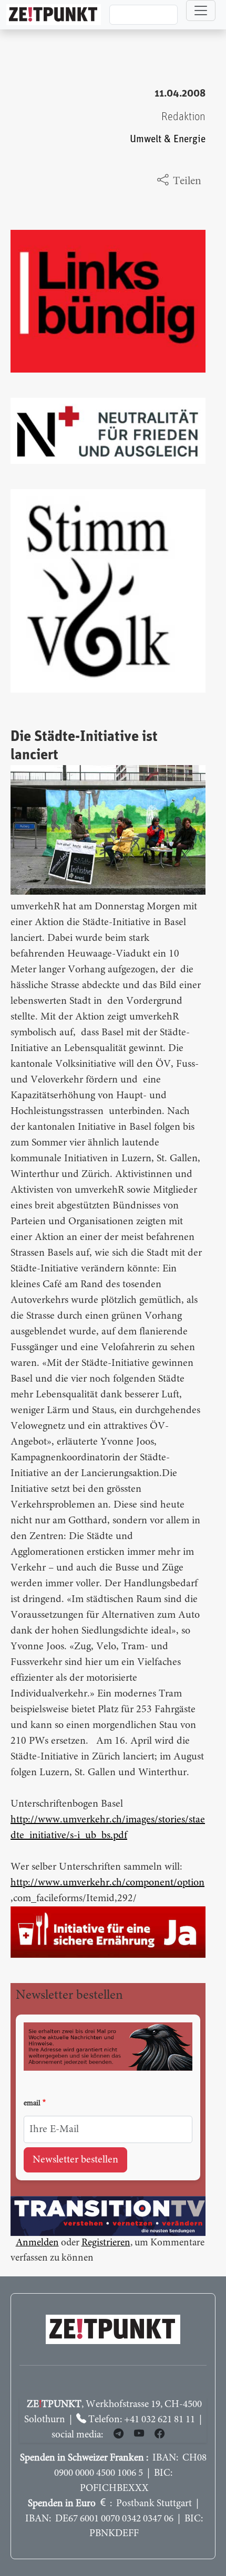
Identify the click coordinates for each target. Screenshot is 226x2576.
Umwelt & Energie (168, 139)
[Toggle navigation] (201, 10)
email (32, 2104)
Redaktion (183, 117)
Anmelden (37, 2243)
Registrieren (106, 2243)
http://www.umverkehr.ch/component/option (107, 1883)
